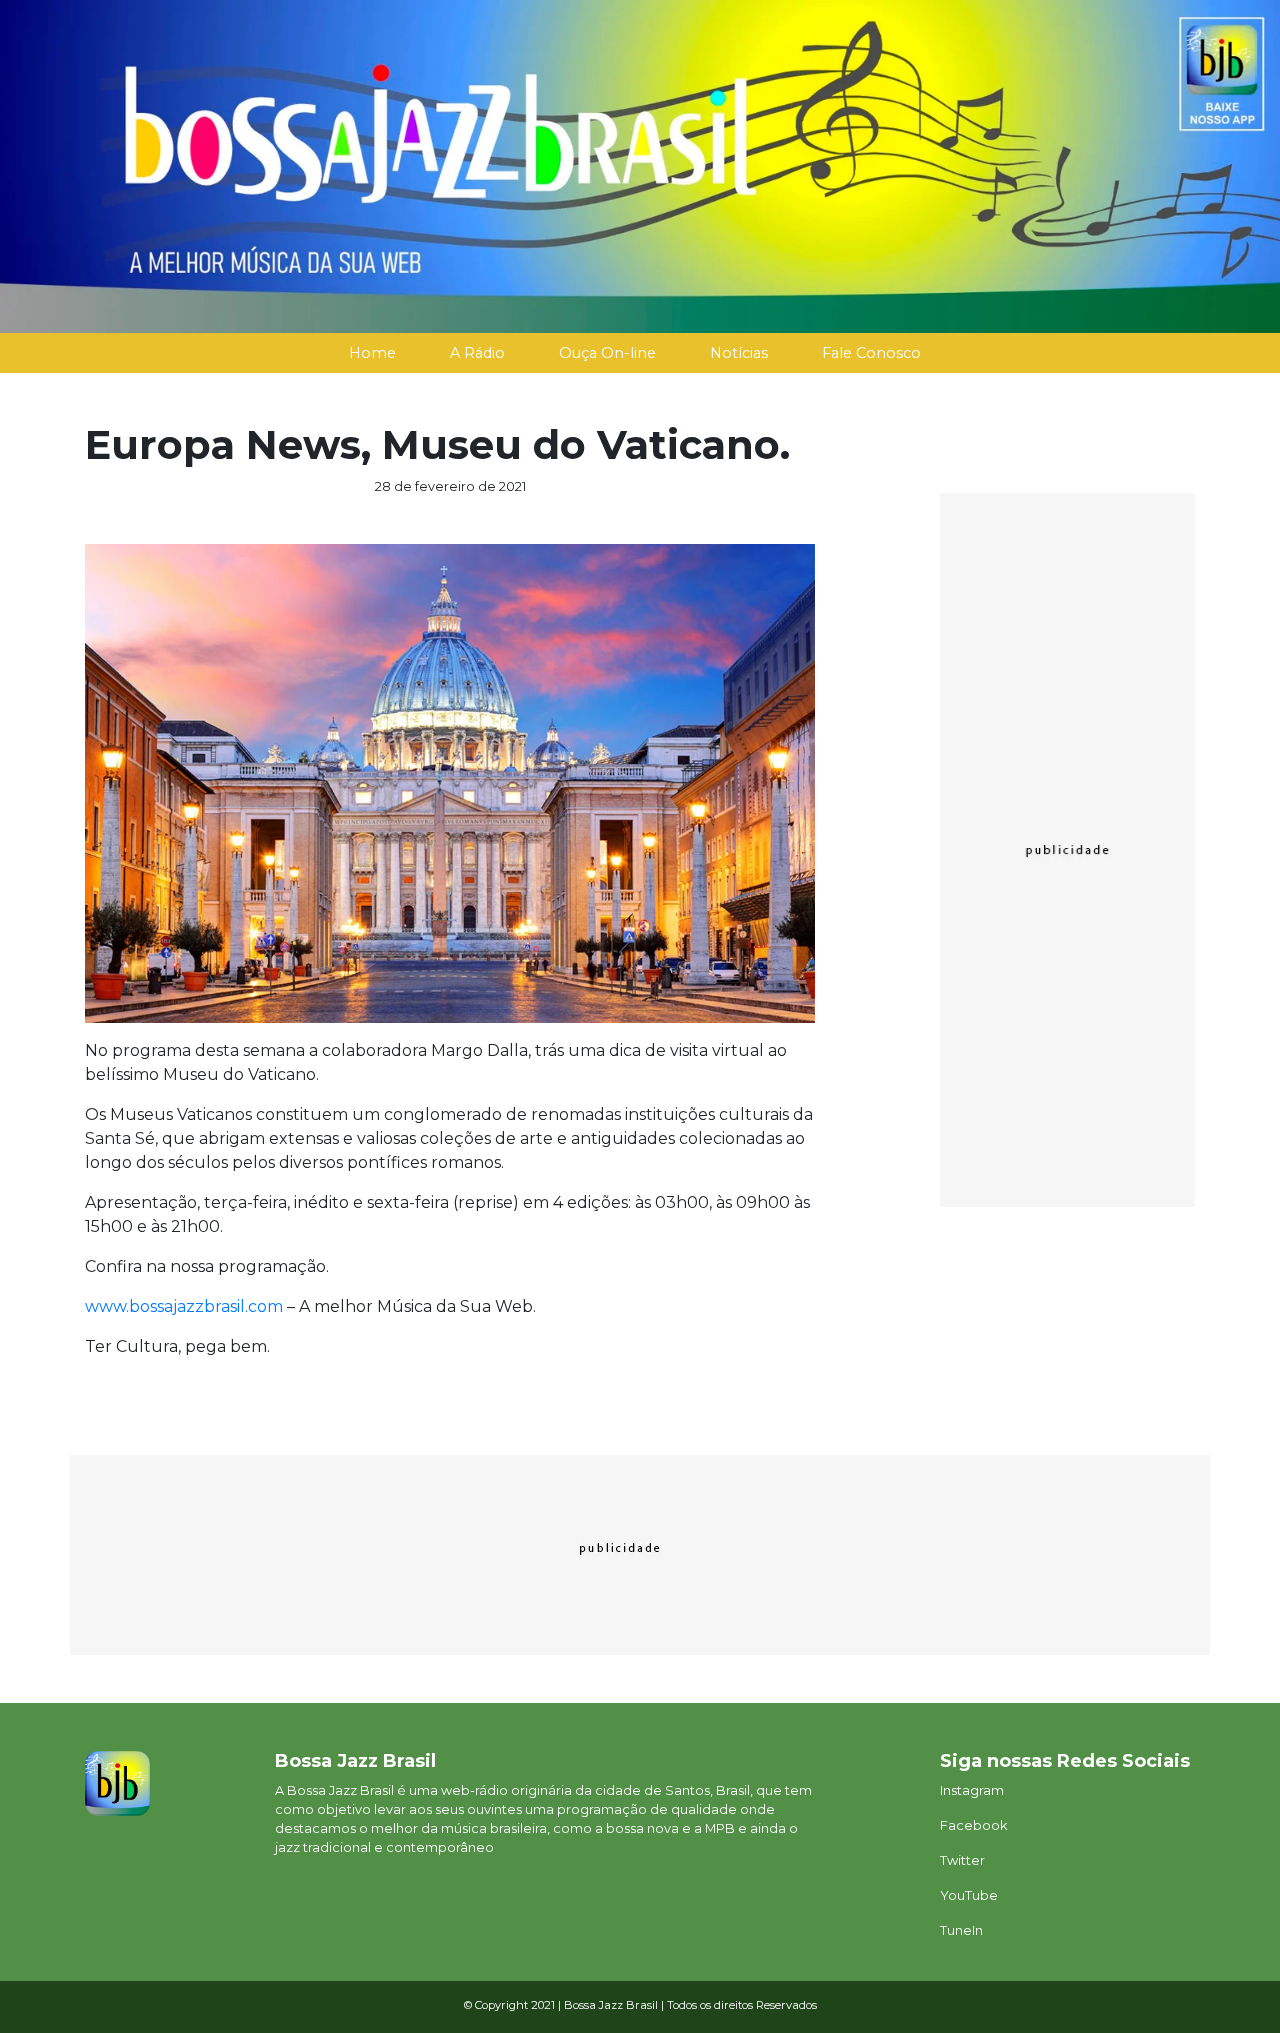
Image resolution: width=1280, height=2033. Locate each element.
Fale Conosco (871, 353)
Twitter (962, 1860)
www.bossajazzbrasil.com (184, 1306)
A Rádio (477, 353)
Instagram (972, 1790)
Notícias (739, 353)
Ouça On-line (607, 353)
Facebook (973, 1825)
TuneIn (961, 1930)
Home (372, 353)
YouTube (969, 1895)
